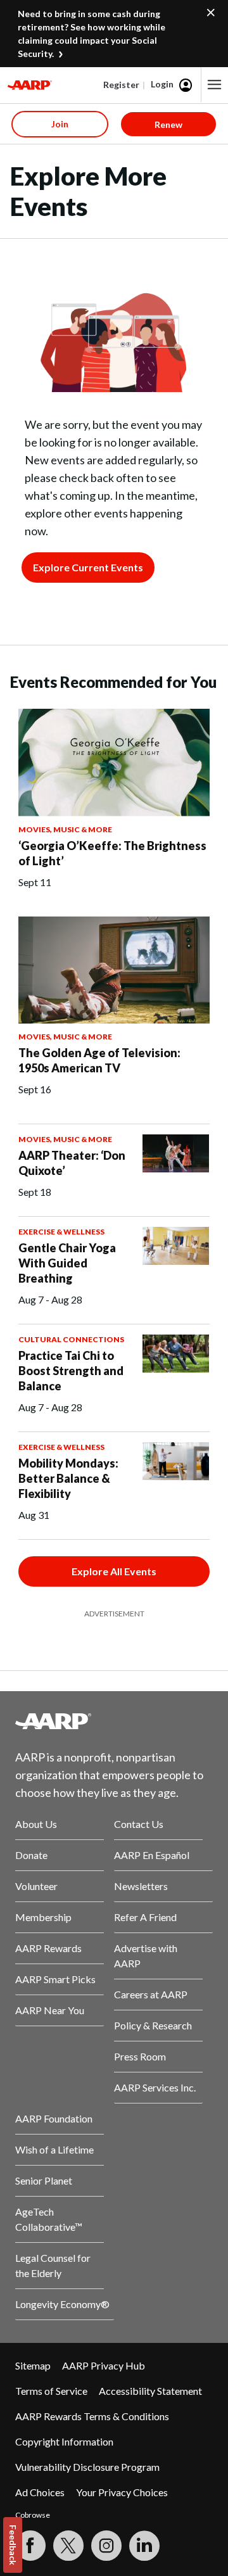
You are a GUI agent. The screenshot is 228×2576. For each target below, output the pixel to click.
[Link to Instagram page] (106, 2546)
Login (162, 84)
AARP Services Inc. (155, 2087)
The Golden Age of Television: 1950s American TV (99, 1060)
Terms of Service (51, 2391)
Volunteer (36, 1886)
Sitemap (33, 2365)
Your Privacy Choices (122, 2492)
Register (121, 85)
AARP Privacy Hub (104, 2365)
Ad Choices (40, 2492)
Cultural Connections (71, 1339)
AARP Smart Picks (55, 1979)
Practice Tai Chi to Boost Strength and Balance (71, 1371)
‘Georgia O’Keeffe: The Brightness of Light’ (112, 853)
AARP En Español (152, 1855)
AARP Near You (50, 2010)
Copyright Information (64, 2441)
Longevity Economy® (62, 2304)
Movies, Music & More (65, 829)
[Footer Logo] (114, 1721)
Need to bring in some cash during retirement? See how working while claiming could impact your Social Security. (92, 34)
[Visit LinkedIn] (144, 2546)
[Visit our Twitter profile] (68, 2546)
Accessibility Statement (150, 2391)
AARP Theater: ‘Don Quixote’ (72, 1163)
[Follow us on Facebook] (30, 2546)
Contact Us (139, 1824)
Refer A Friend (145, 1917)
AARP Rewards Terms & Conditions (92, 2416)
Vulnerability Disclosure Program (87, 2467)
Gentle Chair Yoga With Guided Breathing (67, 1263)
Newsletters (141, 1886)
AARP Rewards (48, 1948)
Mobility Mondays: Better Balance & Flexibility (68, 1478)
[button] (215, 85)
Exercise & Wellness (61, 1232)
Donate (31, 1855)
